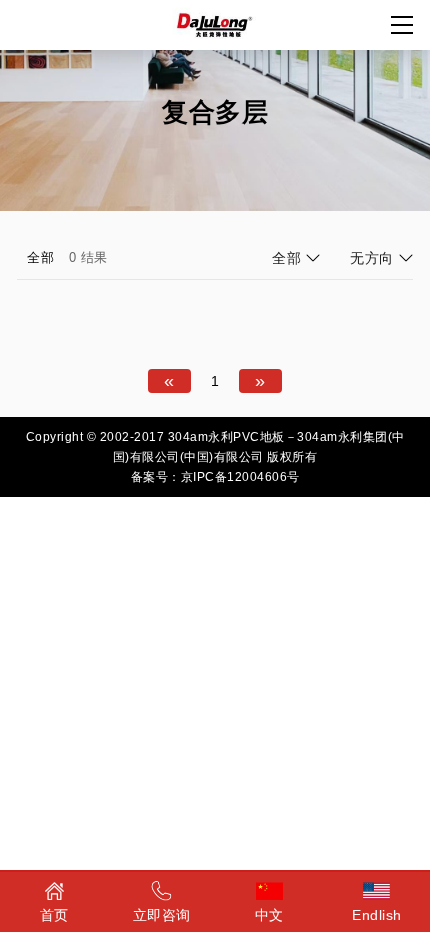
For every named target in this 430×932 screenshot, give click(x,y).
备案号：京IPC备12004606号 (215, 477)
